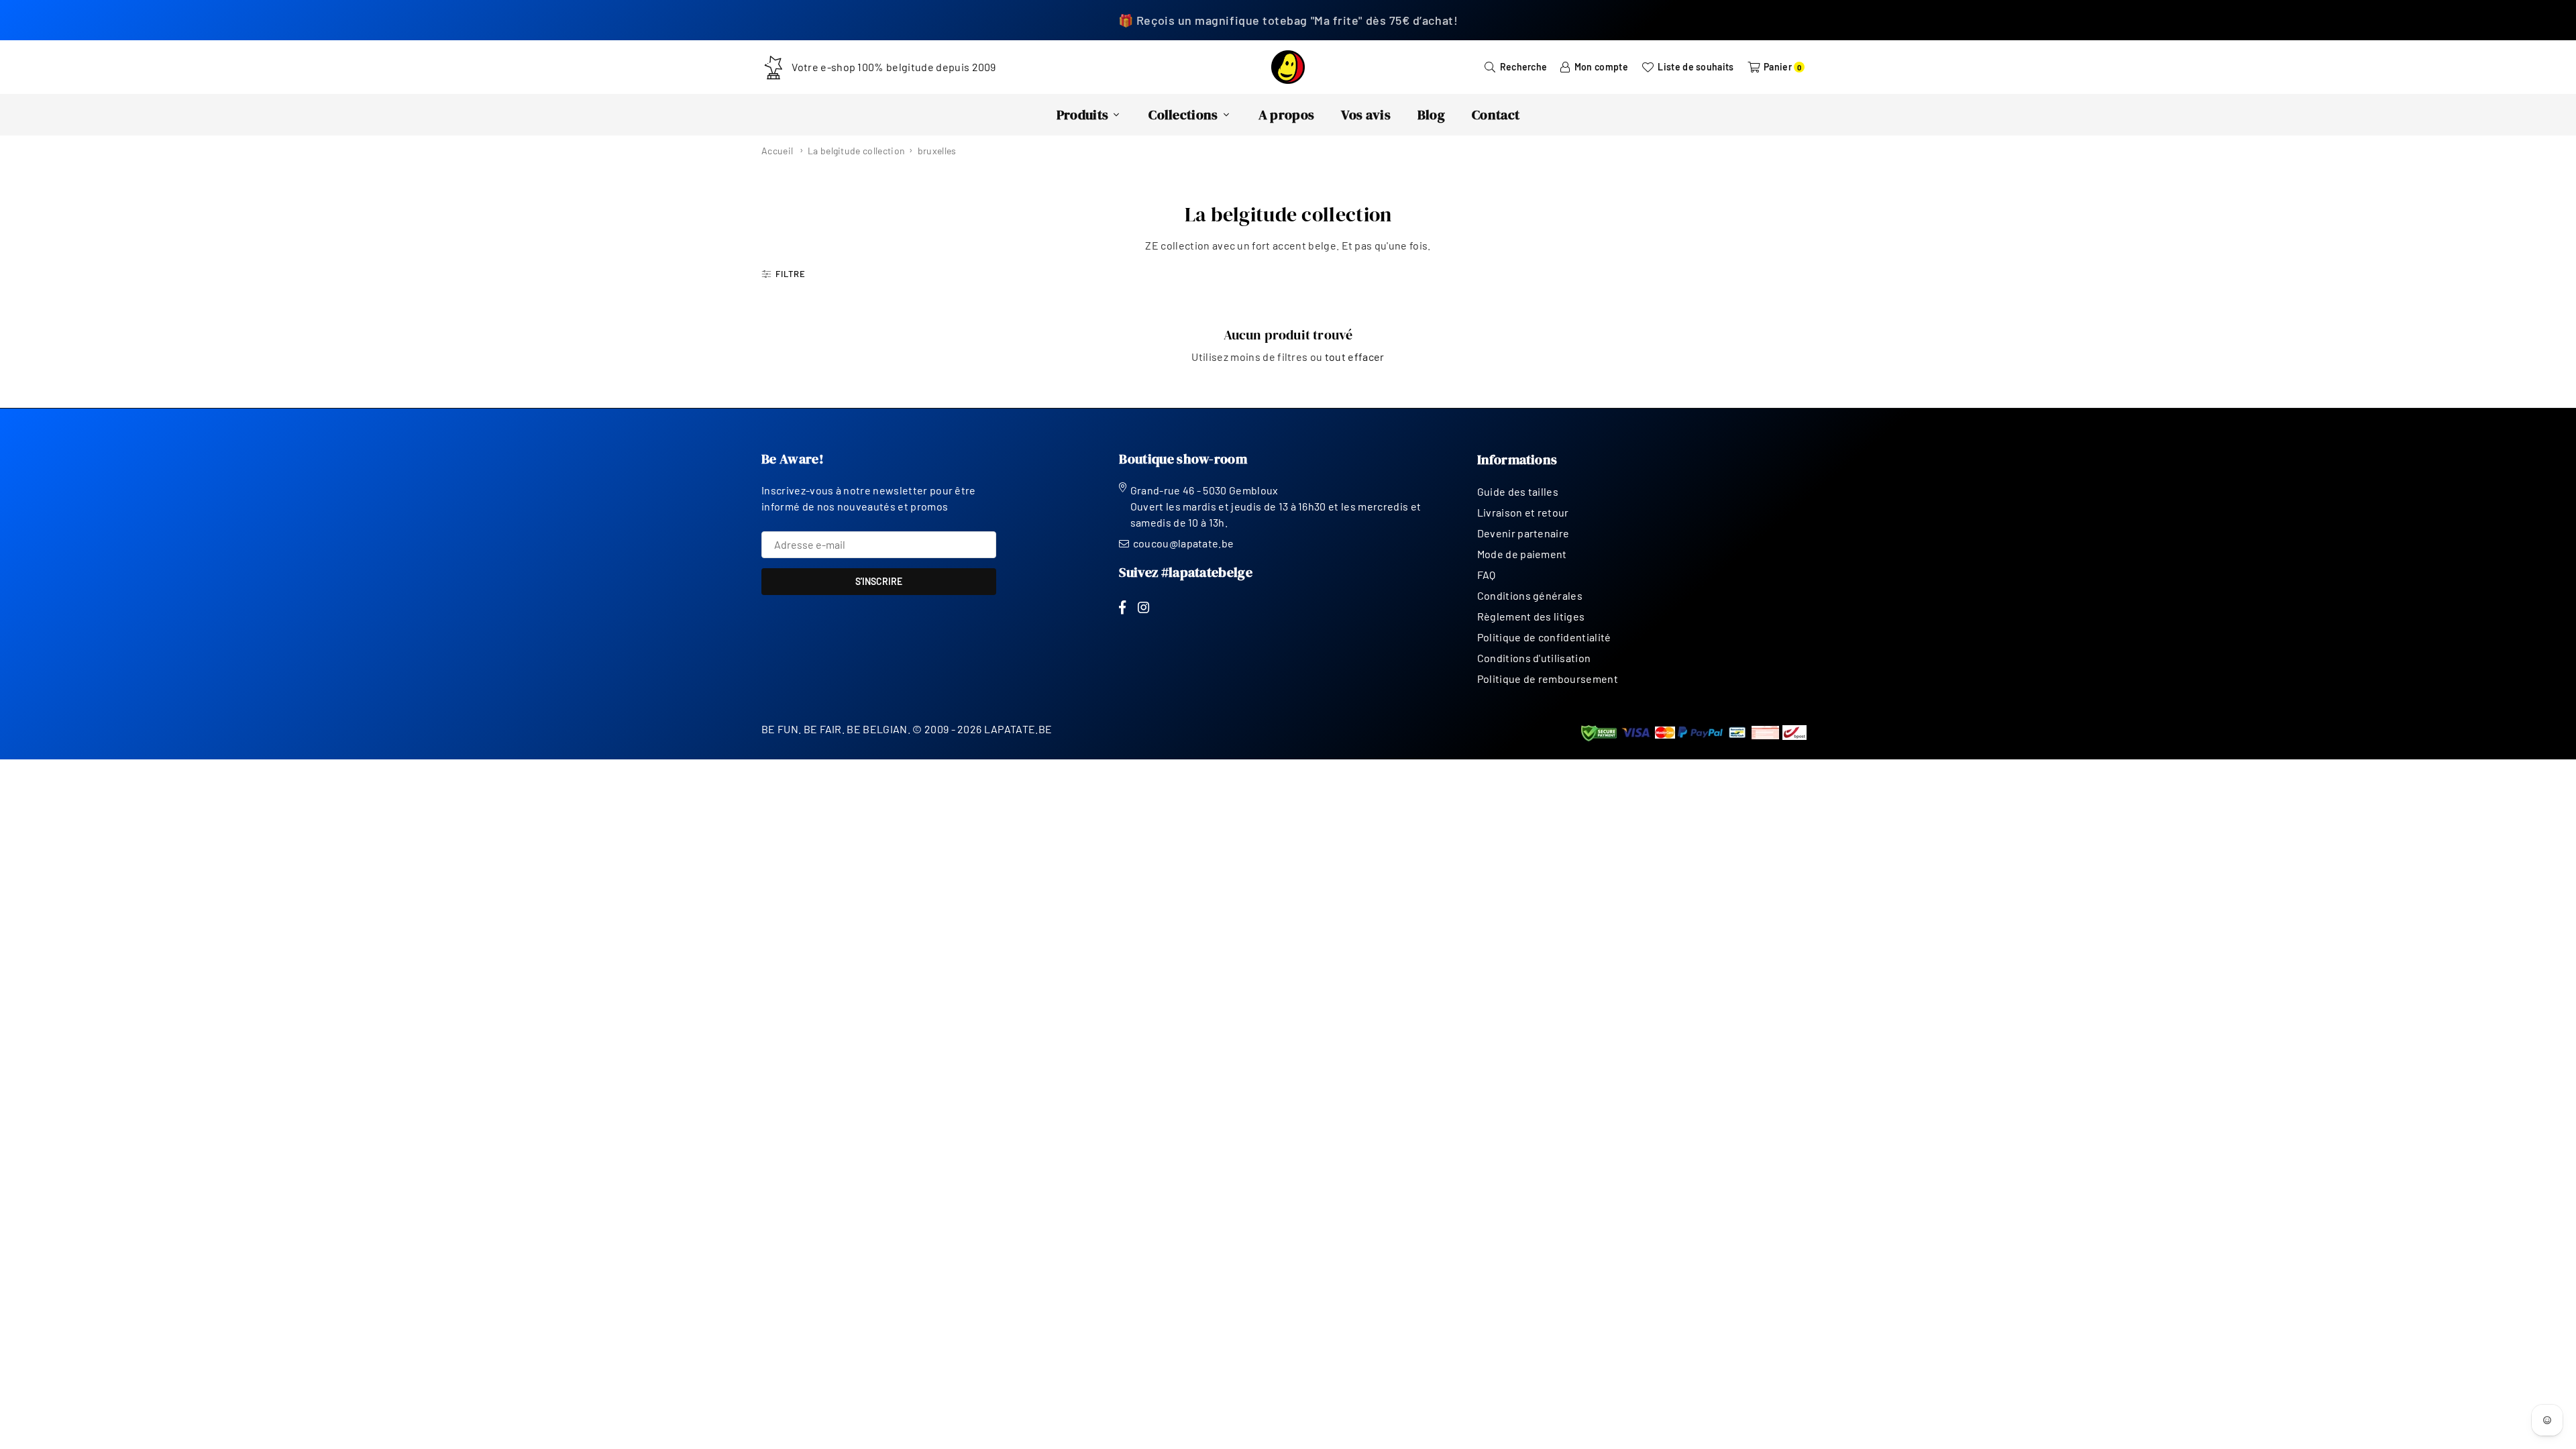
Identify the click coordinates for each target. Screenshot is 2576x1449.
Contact (1496, 115)
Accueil (777, 151)
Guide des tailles (1518, 491)
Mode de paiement (1522, 554)
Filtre (791, 274)
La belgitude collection (856, 151)
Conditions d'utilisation (1534, 658)
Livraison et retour (1523, 512)
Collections (1183, 115)
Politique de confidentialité (1544, 637)
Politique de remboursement (1548, 679)
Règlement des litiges (1531, 616)
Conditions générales (1530, 595)
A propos (1287, 115)
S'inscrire (879, 581)
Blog (1431, 115)
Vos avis (1366, 115)
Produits (1083, 115)
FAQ (1487, 575)
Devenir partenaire (1523, 533)
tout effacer (1355, 357)
